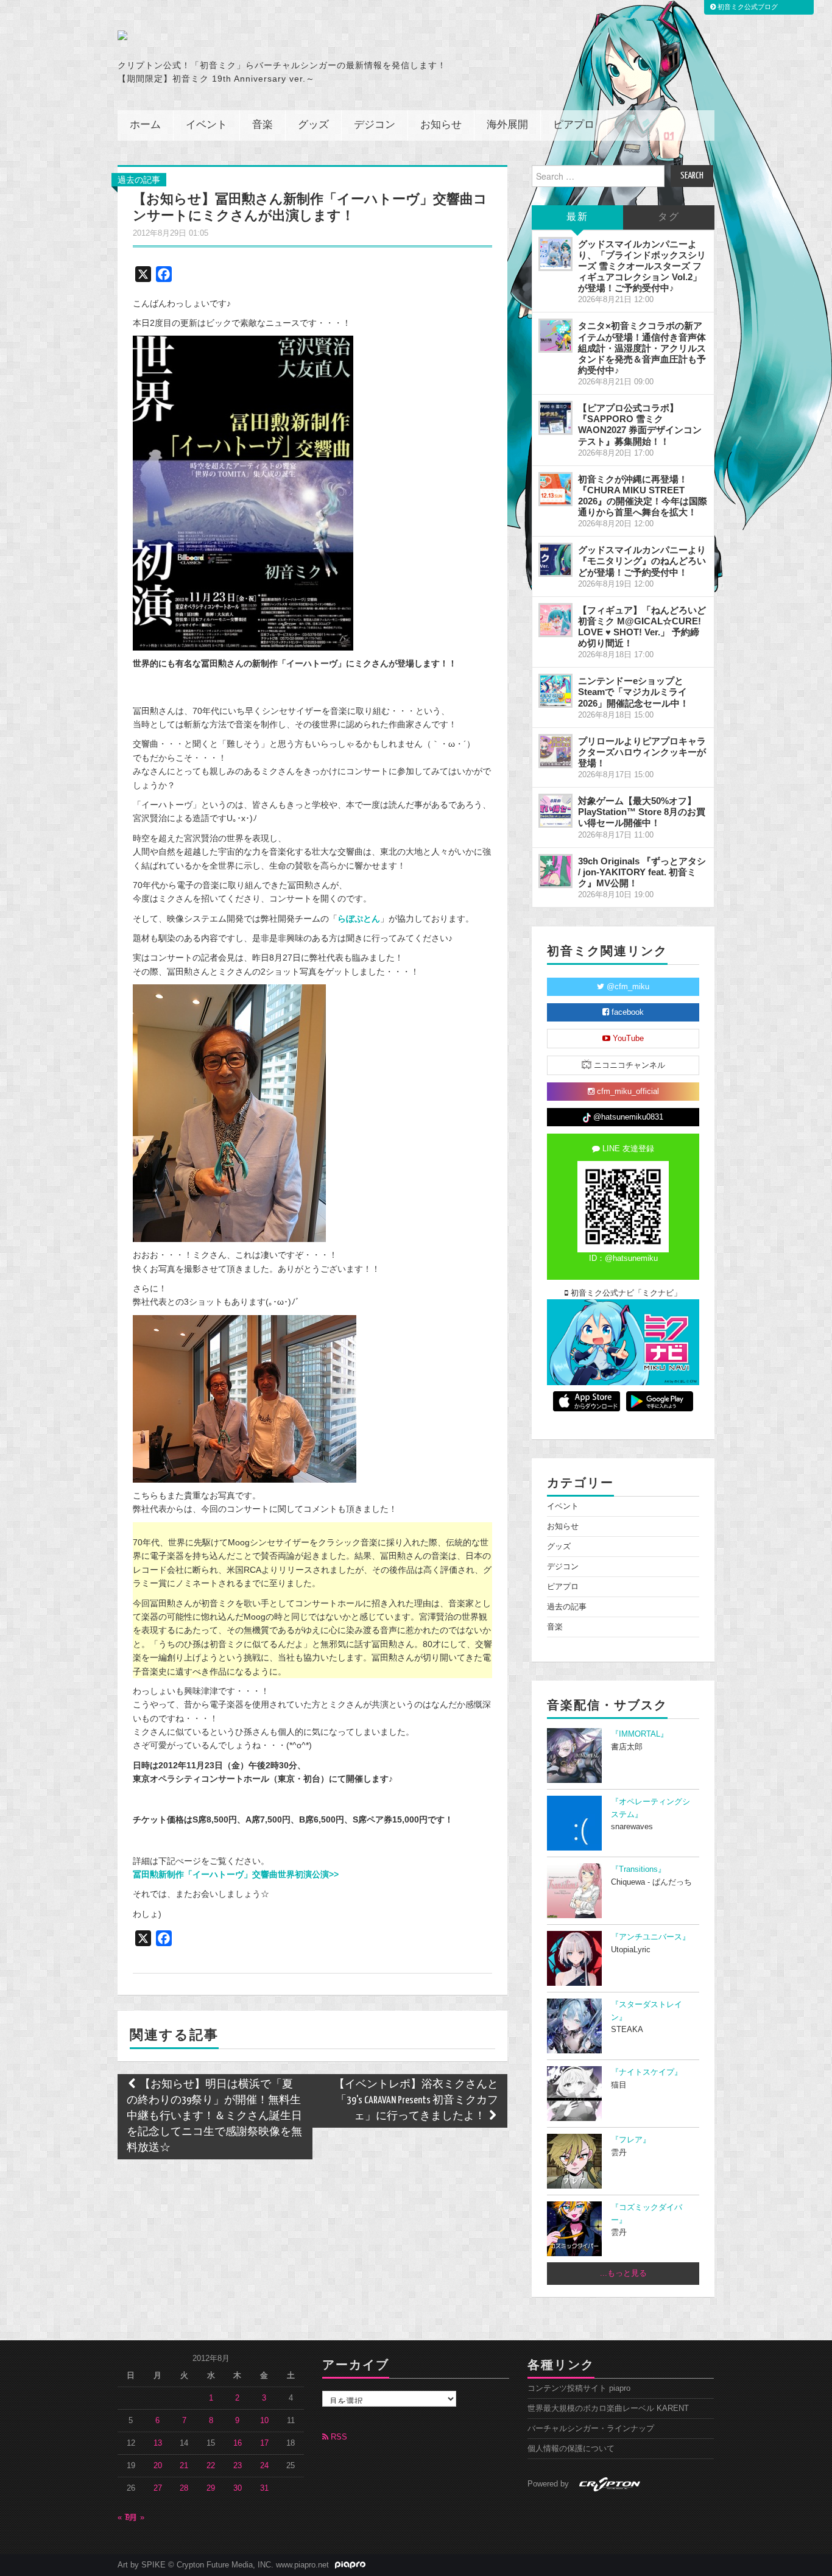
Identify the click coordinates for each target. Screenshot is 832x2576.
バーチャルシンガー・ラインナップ (591, 2429)
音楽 (263, 125)
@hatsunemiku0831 (627, 1117)
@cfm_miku (627, 987)
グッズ (313, 125)
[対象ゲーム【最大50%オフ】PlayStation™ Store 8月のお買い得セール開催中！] (555, 811)
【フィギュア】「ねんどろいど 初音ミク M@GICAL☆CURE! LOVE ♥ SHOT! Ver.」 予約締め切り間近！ (642, 626)
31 (264, 2488)
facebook (626, 1012)
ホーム (145, 125)
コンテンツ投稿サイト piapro (579, 2388)
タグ (669, 217)
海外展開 (507, 125)
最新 (577, 217)
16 (238, 2443)
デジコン (375, 125)
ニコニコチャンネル (628, 1065)
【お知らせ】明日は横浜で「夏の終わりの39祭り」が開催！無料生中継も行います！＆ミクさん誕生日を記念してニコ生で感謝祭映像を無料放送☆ (214, 2116)
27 (158, 2488)
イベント (206, 125)
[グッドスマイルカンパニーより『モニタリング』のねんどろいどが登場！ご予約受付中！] (555, 560)
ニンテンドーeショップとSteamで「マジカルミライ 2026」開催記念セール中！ (633, 692)
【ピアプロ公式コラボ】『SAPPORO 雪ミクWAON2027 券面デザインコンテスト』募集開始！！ (640, 424)
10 (264, 2421)
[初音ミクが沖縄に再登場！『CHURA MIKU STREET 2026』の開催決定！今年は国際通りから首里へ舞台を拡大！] (555, 489)
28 (184, 2488)
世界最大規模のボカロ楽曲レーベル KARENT (608, 2408)
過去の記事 (139, 180)
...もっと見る (623, 2273)
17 (264, 2443)
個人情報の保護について (571, 2449)
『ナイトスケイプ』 (647, 2072)
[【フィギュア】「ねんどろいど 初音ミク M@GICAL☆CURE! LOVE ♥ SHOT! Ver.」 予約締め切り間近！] (555, 620)
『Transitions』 (638, 1869)
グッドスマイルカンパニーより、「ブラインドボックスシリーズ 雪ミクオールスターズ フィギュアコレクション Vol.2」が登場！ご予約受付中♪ (642, 266)
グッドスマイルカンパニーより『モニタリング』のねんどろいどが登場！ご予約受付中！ (642, 561)
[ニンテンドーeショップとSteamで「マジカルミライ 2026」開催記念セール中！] (555, 691)
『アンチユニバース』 (650, 1937)
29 (211, 2488)
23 (238, 2466)
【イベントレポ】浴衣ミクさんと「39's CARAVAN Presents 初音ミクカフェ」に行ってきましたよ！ (416, 2101)
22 (211, 2466)
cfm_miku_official (627, 1092)
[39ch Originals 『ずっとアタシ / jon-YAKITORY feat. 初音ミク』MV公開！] (555, 871)
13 (158, 2443)
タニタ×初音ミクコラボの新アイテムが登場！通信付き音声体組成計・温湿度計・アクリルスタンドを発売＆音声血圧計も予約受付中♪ (642, 348)
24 (264, 2466)
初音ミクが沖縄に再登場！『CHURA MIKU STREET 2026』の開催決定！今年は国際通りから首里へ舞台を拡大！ (643, 496)
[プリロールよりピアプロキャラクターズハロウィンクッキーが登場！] (555, 751)
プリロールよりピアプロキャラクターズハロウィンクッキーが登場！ (642, 752)
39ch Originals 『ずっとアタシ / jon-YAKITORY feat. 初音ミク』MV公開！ (642, 872)
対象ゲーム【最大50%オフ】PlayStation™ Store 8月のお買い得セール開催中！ (642, 812)
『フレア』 (631, 2140)
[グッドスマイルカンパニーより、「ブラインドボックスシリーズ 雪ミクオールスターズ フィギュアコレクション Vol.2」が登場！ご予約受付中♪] (555, 254)
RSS (338, 2437)
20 (158, 2466)
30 (238, 2488)
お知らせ (441, 125)
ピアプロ (574, 125)
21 (184, 2466)
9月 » (135, 2518)
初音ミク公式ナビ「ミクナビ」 (625, 1293)
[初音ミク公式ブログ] (237, 35)
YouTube (627, 1039)
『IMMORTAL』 (640, 1734)
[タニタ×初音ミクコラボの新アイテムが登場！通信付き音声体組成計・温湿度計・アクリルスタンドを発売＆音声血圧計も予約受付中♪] (555, 336)
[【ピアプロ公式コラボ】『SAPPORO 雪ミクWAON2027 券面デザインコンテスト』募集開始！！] (555, 418)
